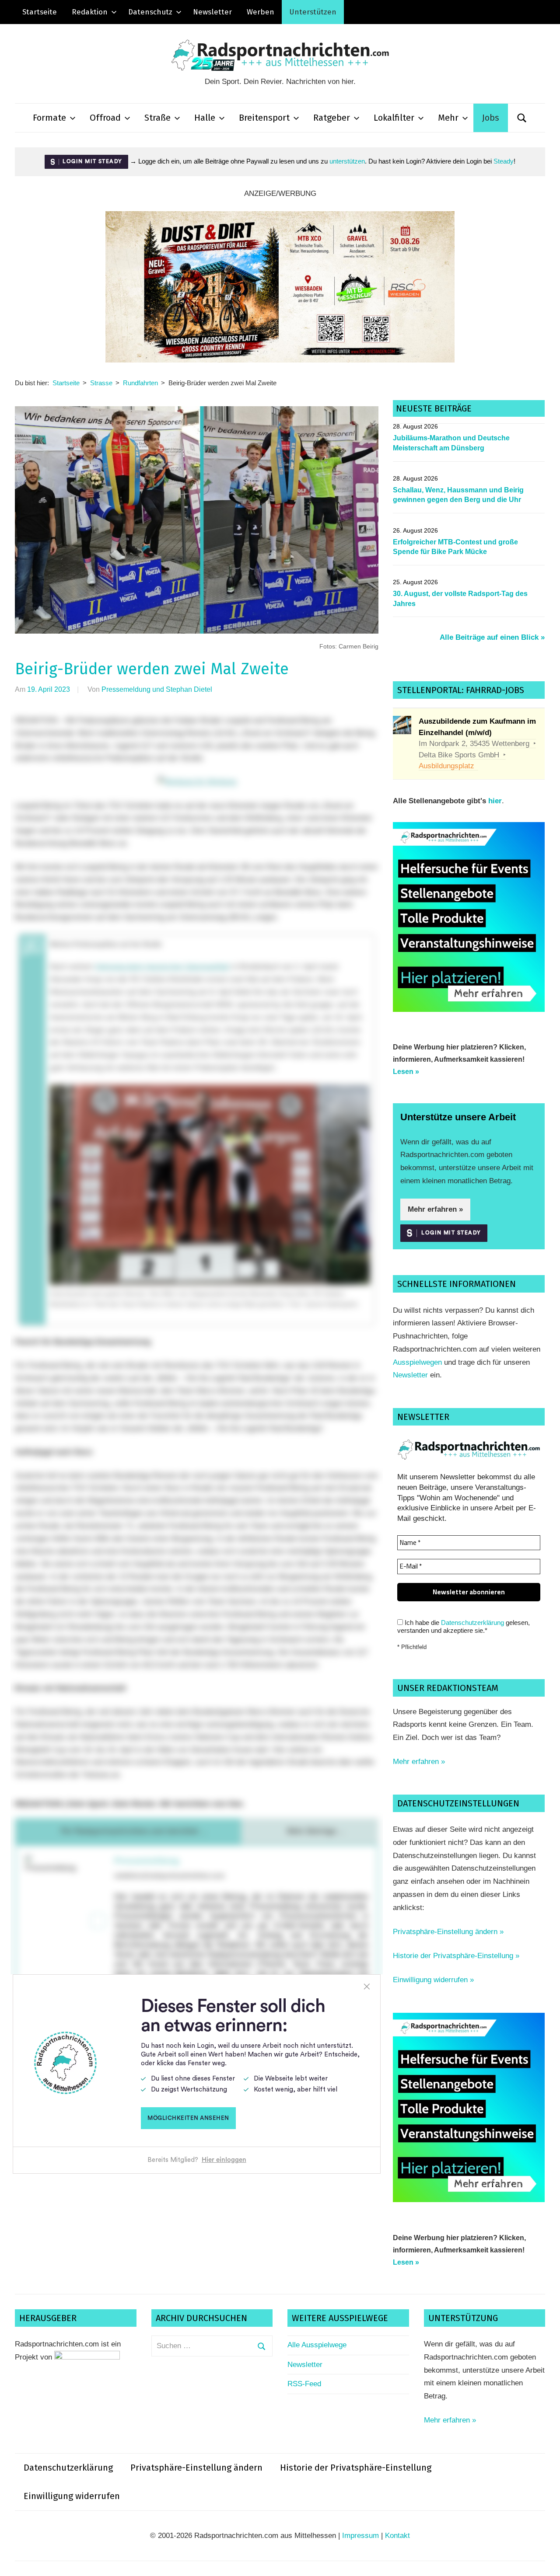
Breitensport (264, 118)
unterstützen (347, 161)
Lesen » (406, 1072)
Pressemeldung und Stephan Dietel (157, 689)
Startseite (40, 12)
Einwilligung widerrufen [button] (72, 2496)
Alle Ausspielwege (317, 2345)
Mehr (448, 118)
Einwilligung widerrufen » (433, 1980)
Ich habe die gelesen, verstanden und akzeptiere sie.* (464, 1626)
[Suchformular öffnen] (522, 118)
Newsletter (212, 12)
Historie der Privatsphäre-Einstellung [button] (356, 2468)
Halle (205, 118)
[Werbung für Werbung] (469, 1009)
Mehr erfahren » (435, 1209)
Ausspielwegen (417, 1362)
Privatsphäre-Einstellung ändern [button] (196, 2468)
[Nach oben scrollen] (545, 2561)
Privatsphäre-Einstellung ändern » (448, 1932)
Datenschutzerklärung (472, 1623)
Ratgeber (332, 118)
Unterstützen (313, 12)
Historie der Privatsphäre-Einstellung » (456, 1956)
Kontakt (397, 2536)
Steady (504, 161)
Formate (49, 118)
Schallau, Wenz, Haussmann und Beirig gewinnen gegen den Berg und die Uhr (458, 495)
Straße (157, 118)
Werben (261, 12)
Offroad (105, 118)
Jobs (491, 118)
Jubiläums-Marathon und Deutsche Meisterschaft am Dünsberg (451, 443)
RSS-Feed (304, 2384)
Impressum (360, 2536)
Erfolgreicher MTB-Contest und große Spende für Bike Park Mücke (455, 547)
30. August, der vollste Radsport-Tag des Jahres (460, 598)
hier (495, 801)
